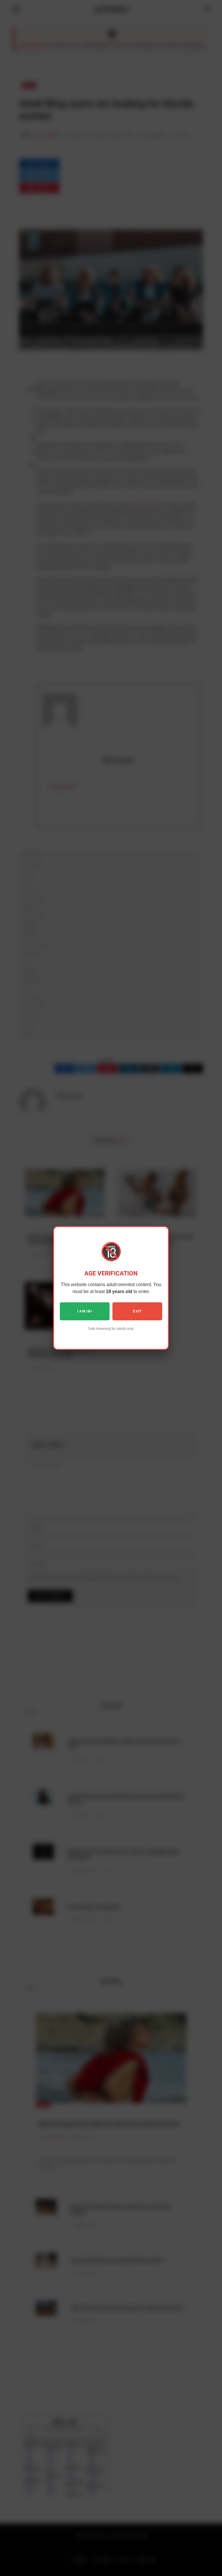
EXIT (137, 1311)
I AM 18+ (85, 1311)
